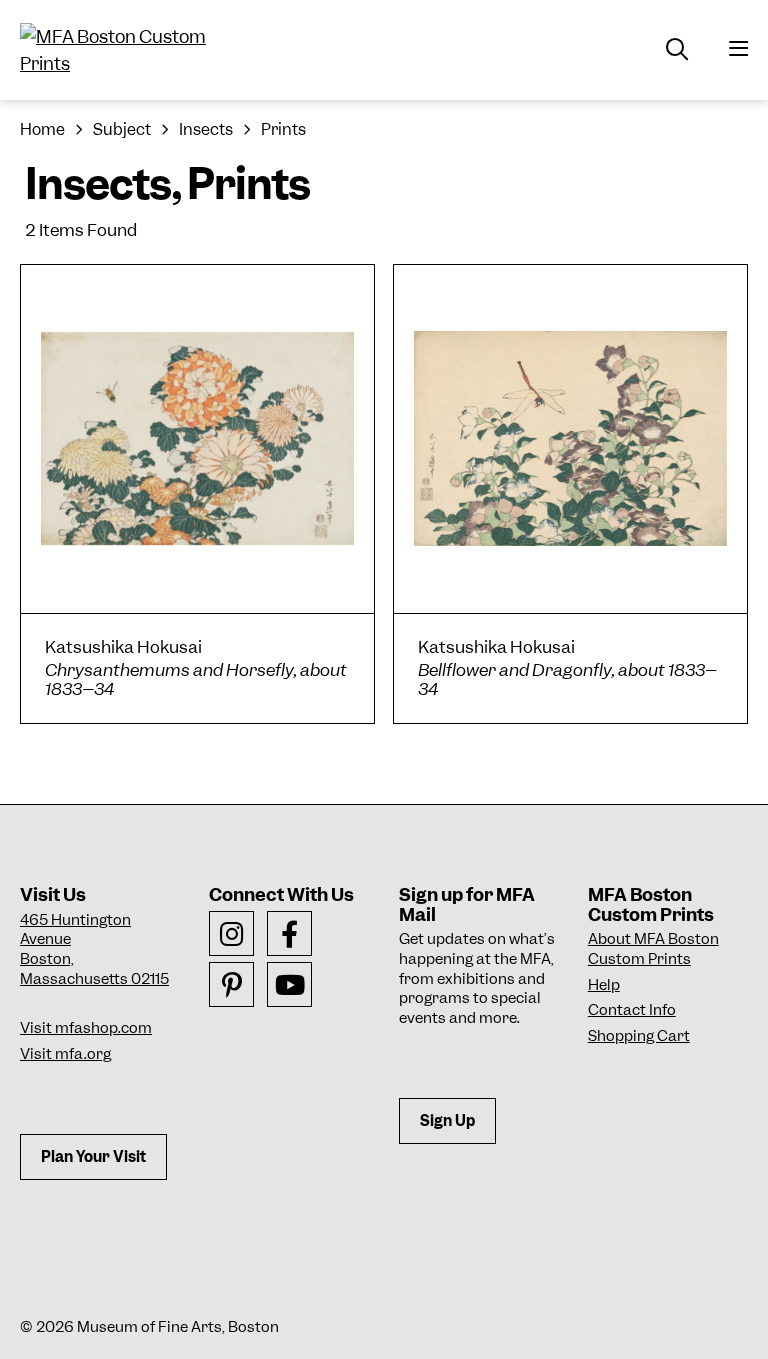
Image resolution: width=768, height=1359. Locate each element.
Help (604, 985)
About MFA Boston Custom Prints (653, 949)
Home (42, 129)
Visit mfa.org (65, 1054)
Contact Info (632, 1010)
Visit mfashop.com (86, 1028)
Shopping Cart (639, 1036)
